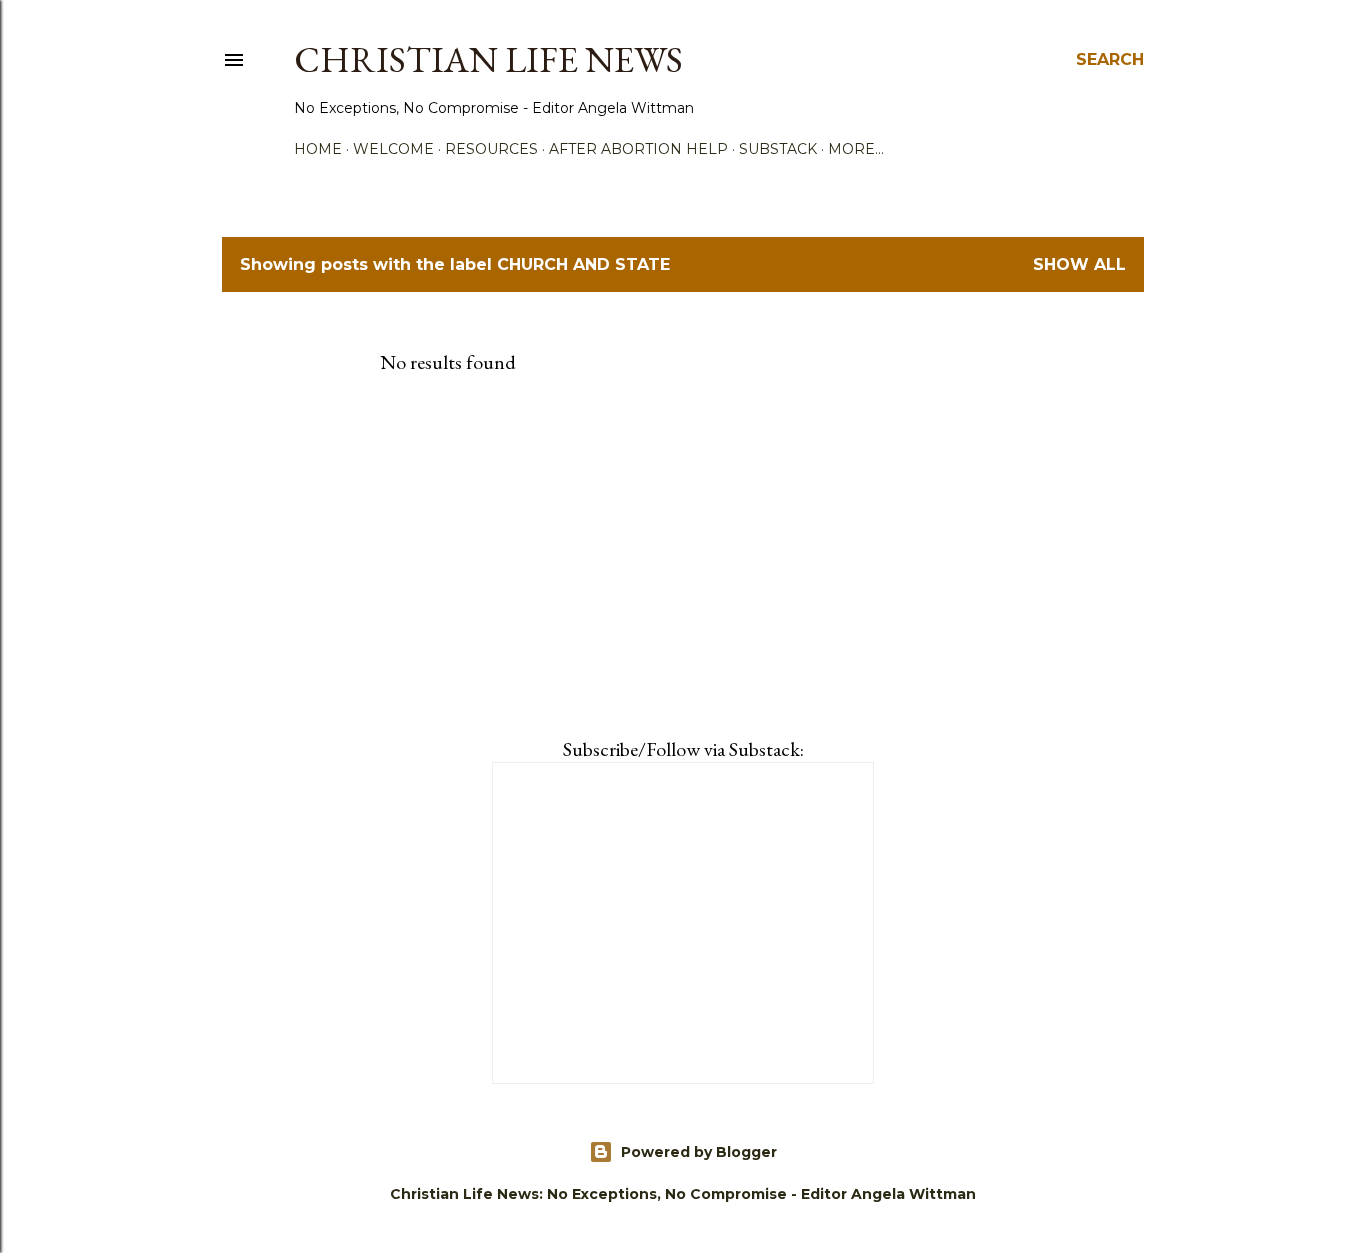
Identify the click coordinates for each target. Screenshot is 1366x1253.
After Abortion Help (638, 149)
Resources (491, 149)
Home (318, 149)
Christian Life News (488, 59)
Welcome (393, 149)
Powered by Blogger (699, 1152)
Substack (778, 149)
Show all (1079, 264)
